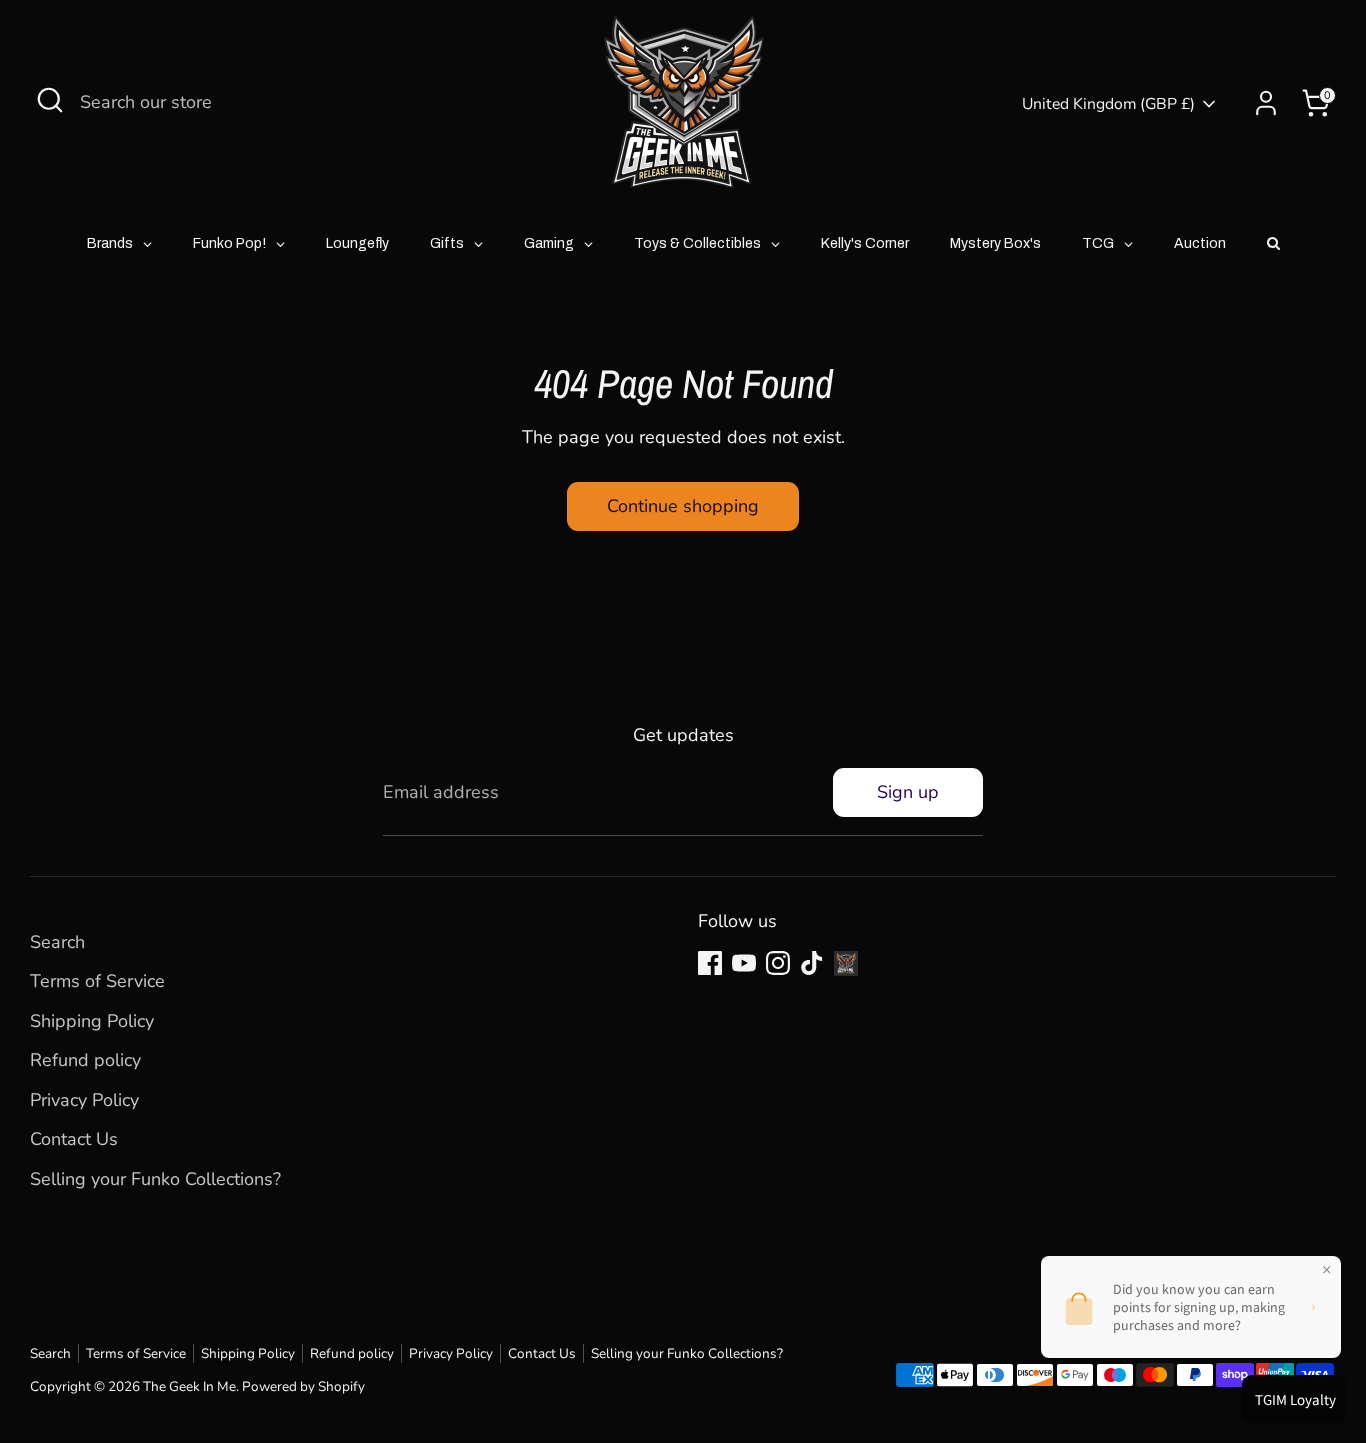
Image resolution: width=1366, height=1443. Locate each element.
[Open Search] (50, 100)
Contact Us (74, 1139)
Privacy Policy (84, 1100)
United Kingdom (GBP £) (1108, 104)
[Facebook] (710, 963)
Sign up (908, 792)
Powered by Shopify (303, 1386)
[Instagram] (778, 963)
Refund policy (85, 1060)
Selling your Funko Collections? (155, 1179)
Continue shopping (683, 506)
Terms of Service (97, 981)
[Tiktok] (812, 963)
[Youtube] (744, 963)
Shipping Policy (92, 1021)
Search (57, 942)
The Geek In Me (189, 1386)
